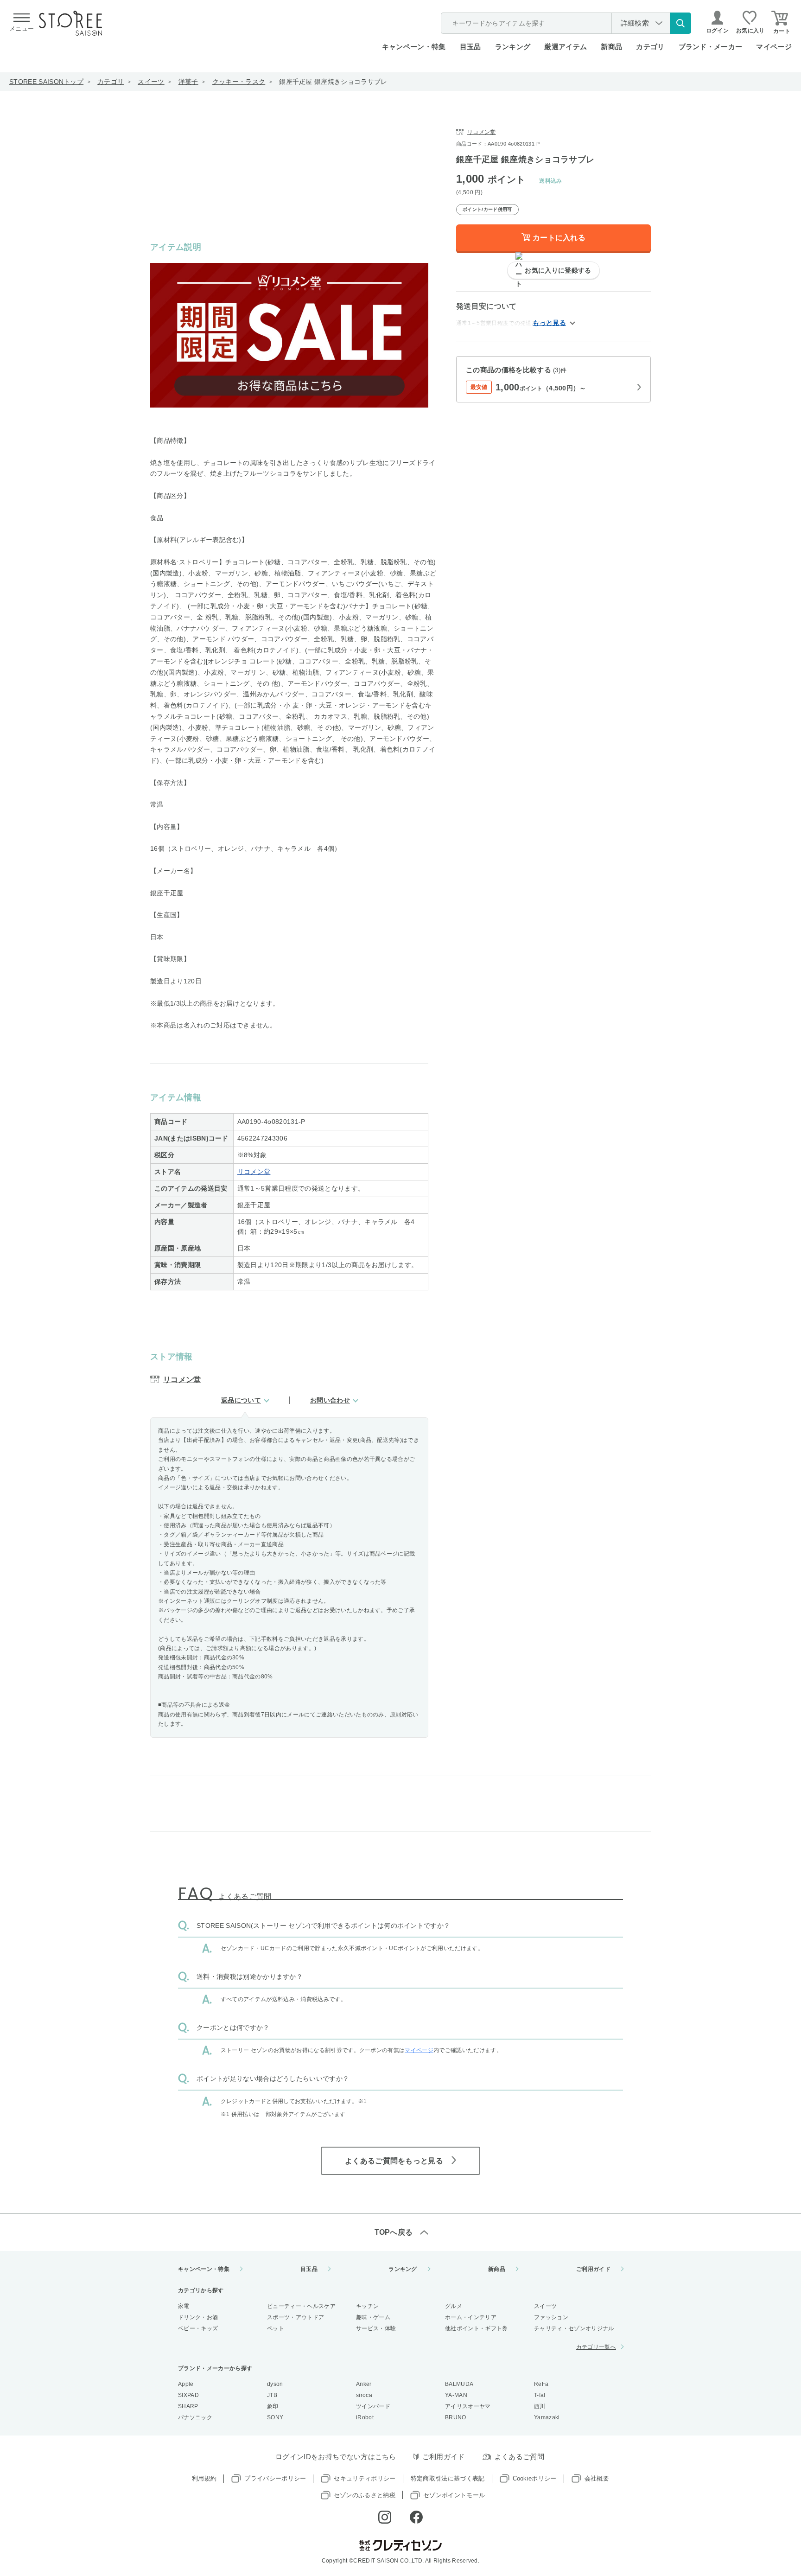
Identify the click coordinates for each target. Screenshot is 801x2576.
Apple (186, 2384)
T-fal (540, 2395)
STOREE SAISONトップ (46, 82)
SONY (275, 2417)
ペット (276, 2328)
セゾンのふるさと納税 (365, 2495)
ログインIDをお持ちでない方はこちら (336, 2457)
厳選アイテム (566, 47)
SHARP (188, 2406)
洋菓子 (188, 82)
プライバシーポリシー (275, 2478)
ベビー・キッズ (198, 2328)
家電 (184, 2306)
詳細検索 (635, 23)
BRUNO (456, 2417)
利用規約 (204, 2478)
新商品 (611, 47)
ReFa (541, 2384)
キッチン (367, 2306)
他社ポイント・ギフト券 (477, 2328)
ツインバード (373, 2406)
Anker (364, 2384)
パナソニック (195, 2417)
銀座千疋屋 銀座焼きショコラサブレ (333, 82)
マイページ (774, 47)
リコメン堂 (254, 1172)
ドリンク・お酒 (198, 2317)
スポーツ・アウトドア (296, 2317)
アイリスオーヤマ (468, 2406)
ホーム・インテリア (471, 2317)
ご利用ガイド (593, 2269)
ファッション (551, 2317)
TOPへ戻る (394, 2232)
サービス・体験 (376, 2328)
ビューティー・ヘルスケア (301, 2306)
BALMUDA (459, 2384)
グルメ (454, 2306)
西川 (540, 2406)
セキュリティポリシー (365, 2478)
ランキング (513, 47)
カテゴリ (111, 82)
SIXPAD (188, 2395)
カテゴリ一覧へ (596, 2347)
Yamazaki (547, 2417)
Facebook (416, 2517)
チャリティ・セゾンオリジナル (574, 2328)
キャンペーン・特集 (414, 47)
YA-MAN (456, 2395)
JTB (272, 2395)
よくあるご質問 (519, 2457)
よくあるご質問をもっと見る (394, 2161)
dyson (275, 2384)
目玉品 (470, 47)
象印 (273, 2406)
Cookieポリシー (535, 2478)
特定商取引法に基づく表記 (448, 2478)
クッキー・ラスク (239, 82)
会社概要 (597, 2478)
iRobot (365, 2417)
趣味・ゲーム (373, 2317)
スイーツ (151, 82)
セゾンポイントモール (454, 2495)
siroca (364, 2395)
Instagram (385, 2517)
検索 (680, 23)
